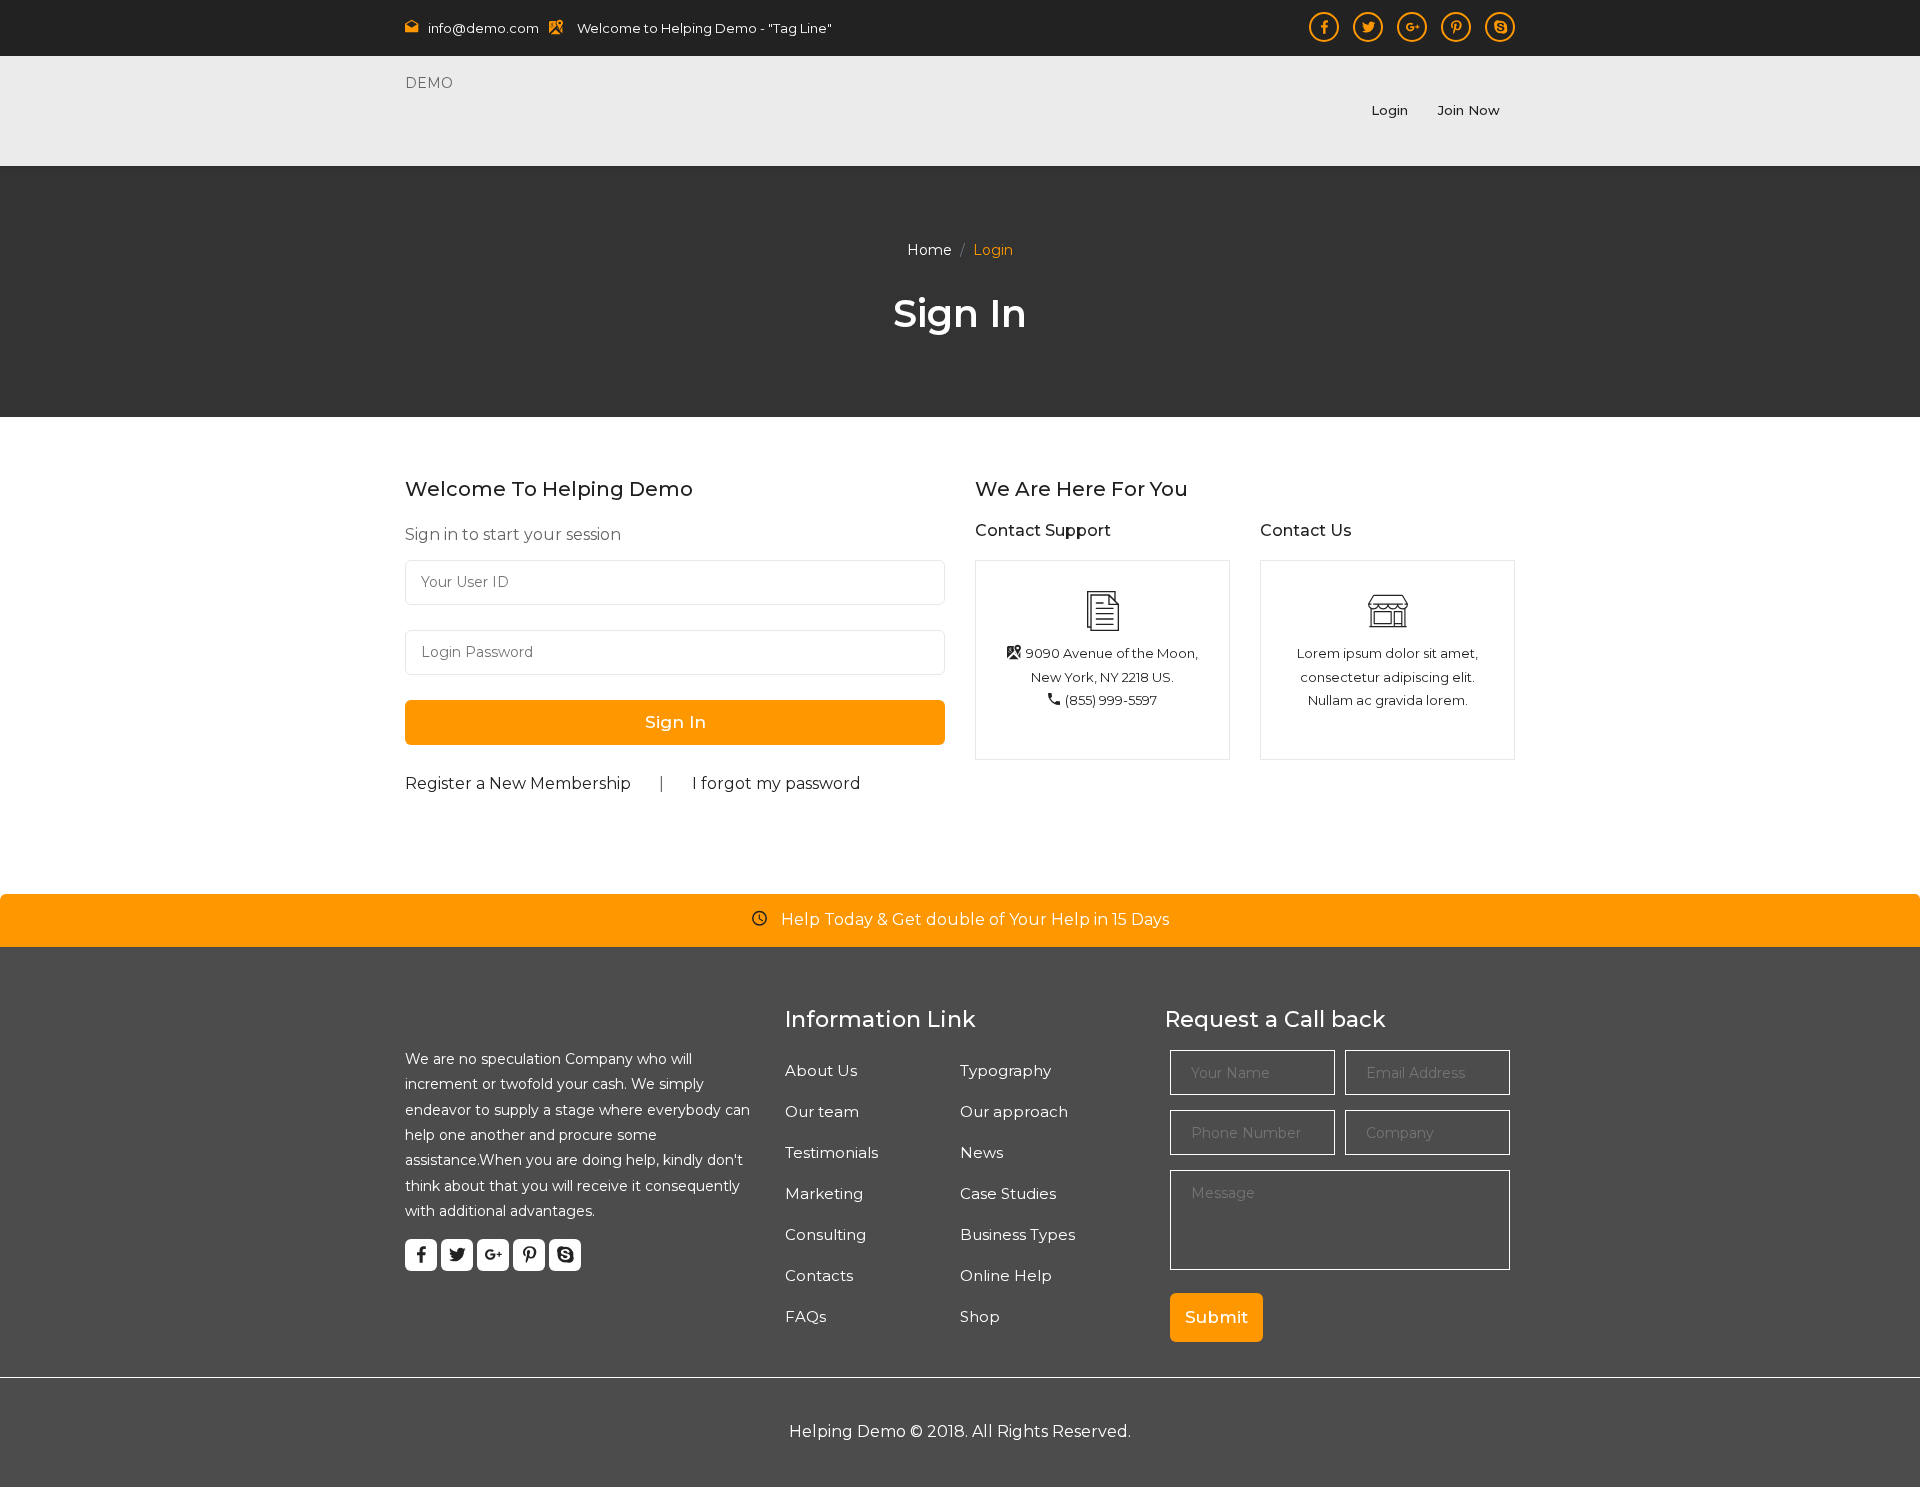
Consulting (825, 1234)
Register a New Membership (518, 783)
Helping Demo (847, 1431)
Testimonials (831, 1152)
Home (929, 250)
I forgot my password (776, 783)
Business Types (1017, 1234)
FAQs (805, 1316)
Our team (822, 1111)
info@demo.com (483, 28)
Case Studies (1008, 1193)
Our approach (1014, 1111)
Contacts (819, 1275)
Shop (980, 1316)
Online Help (1006, 1275)
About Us (821, 1070)
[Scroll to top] (1859, 1426)
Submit (1216, 1317)
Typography (1005, 1070)
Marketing (824, 1193)
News (981, 1152)
